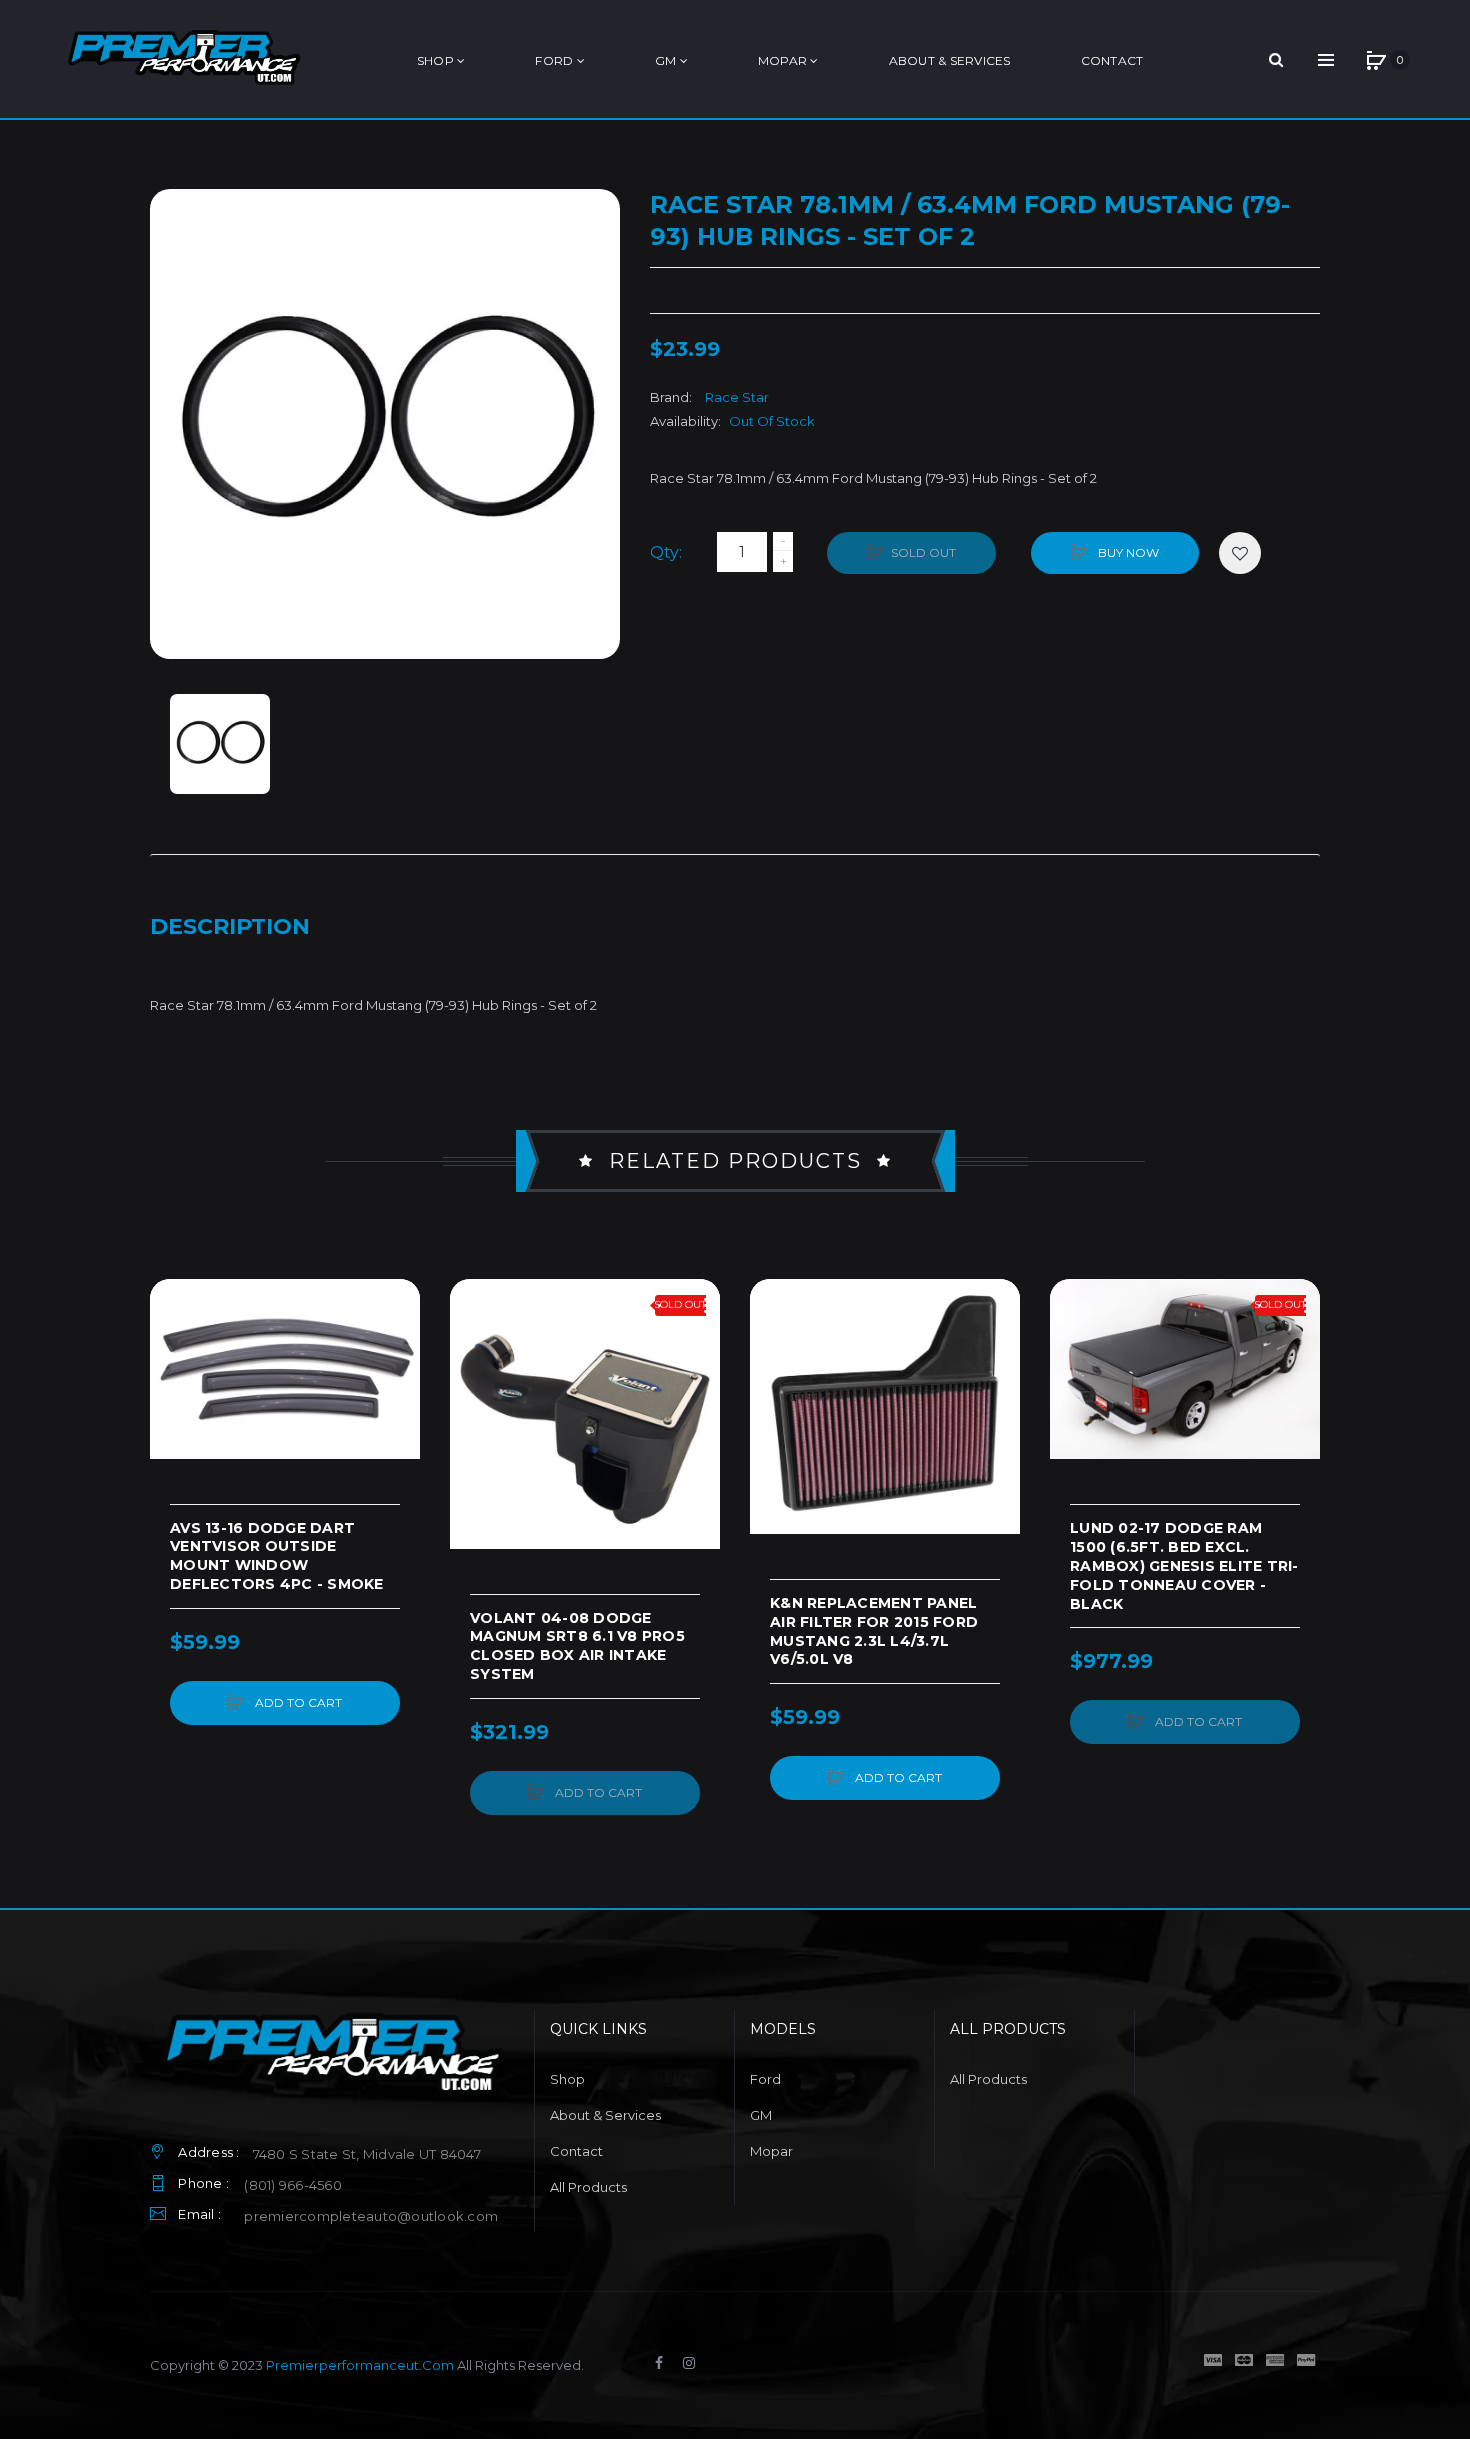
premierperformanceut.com (360, 2365)
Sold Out (923, 552)
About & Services (605, 2115)
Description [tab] (230, 926)
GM (761, 2115)
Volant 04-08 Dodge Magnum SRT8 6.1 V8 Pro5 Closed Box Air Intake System (577, 1646)
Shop (567, 2079)
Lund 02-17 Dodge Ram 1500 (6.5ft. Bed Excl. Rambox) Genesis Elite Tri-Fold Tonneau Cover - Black (1184, 1566)
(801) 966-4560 (293, 2185)
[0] (1376, 60)
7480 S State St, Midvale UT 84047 (367, 2154)
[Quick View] (175, 1380)
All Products (588, 2187)
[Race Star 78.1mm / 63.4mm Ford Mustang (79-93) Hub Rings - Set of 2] (220, 744)
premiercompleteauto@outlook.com (371, 2216)
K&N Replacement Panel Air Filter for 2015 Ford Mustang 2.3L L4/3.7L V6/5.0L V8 (874, 1631)
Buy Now (1127, 552)
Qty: (666, 552)
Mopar (771, 2151)
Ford (765, 2079)
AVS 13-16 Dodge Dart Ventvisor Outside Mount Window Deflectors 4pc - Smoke (277, 1556)
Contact (576, 2151)
